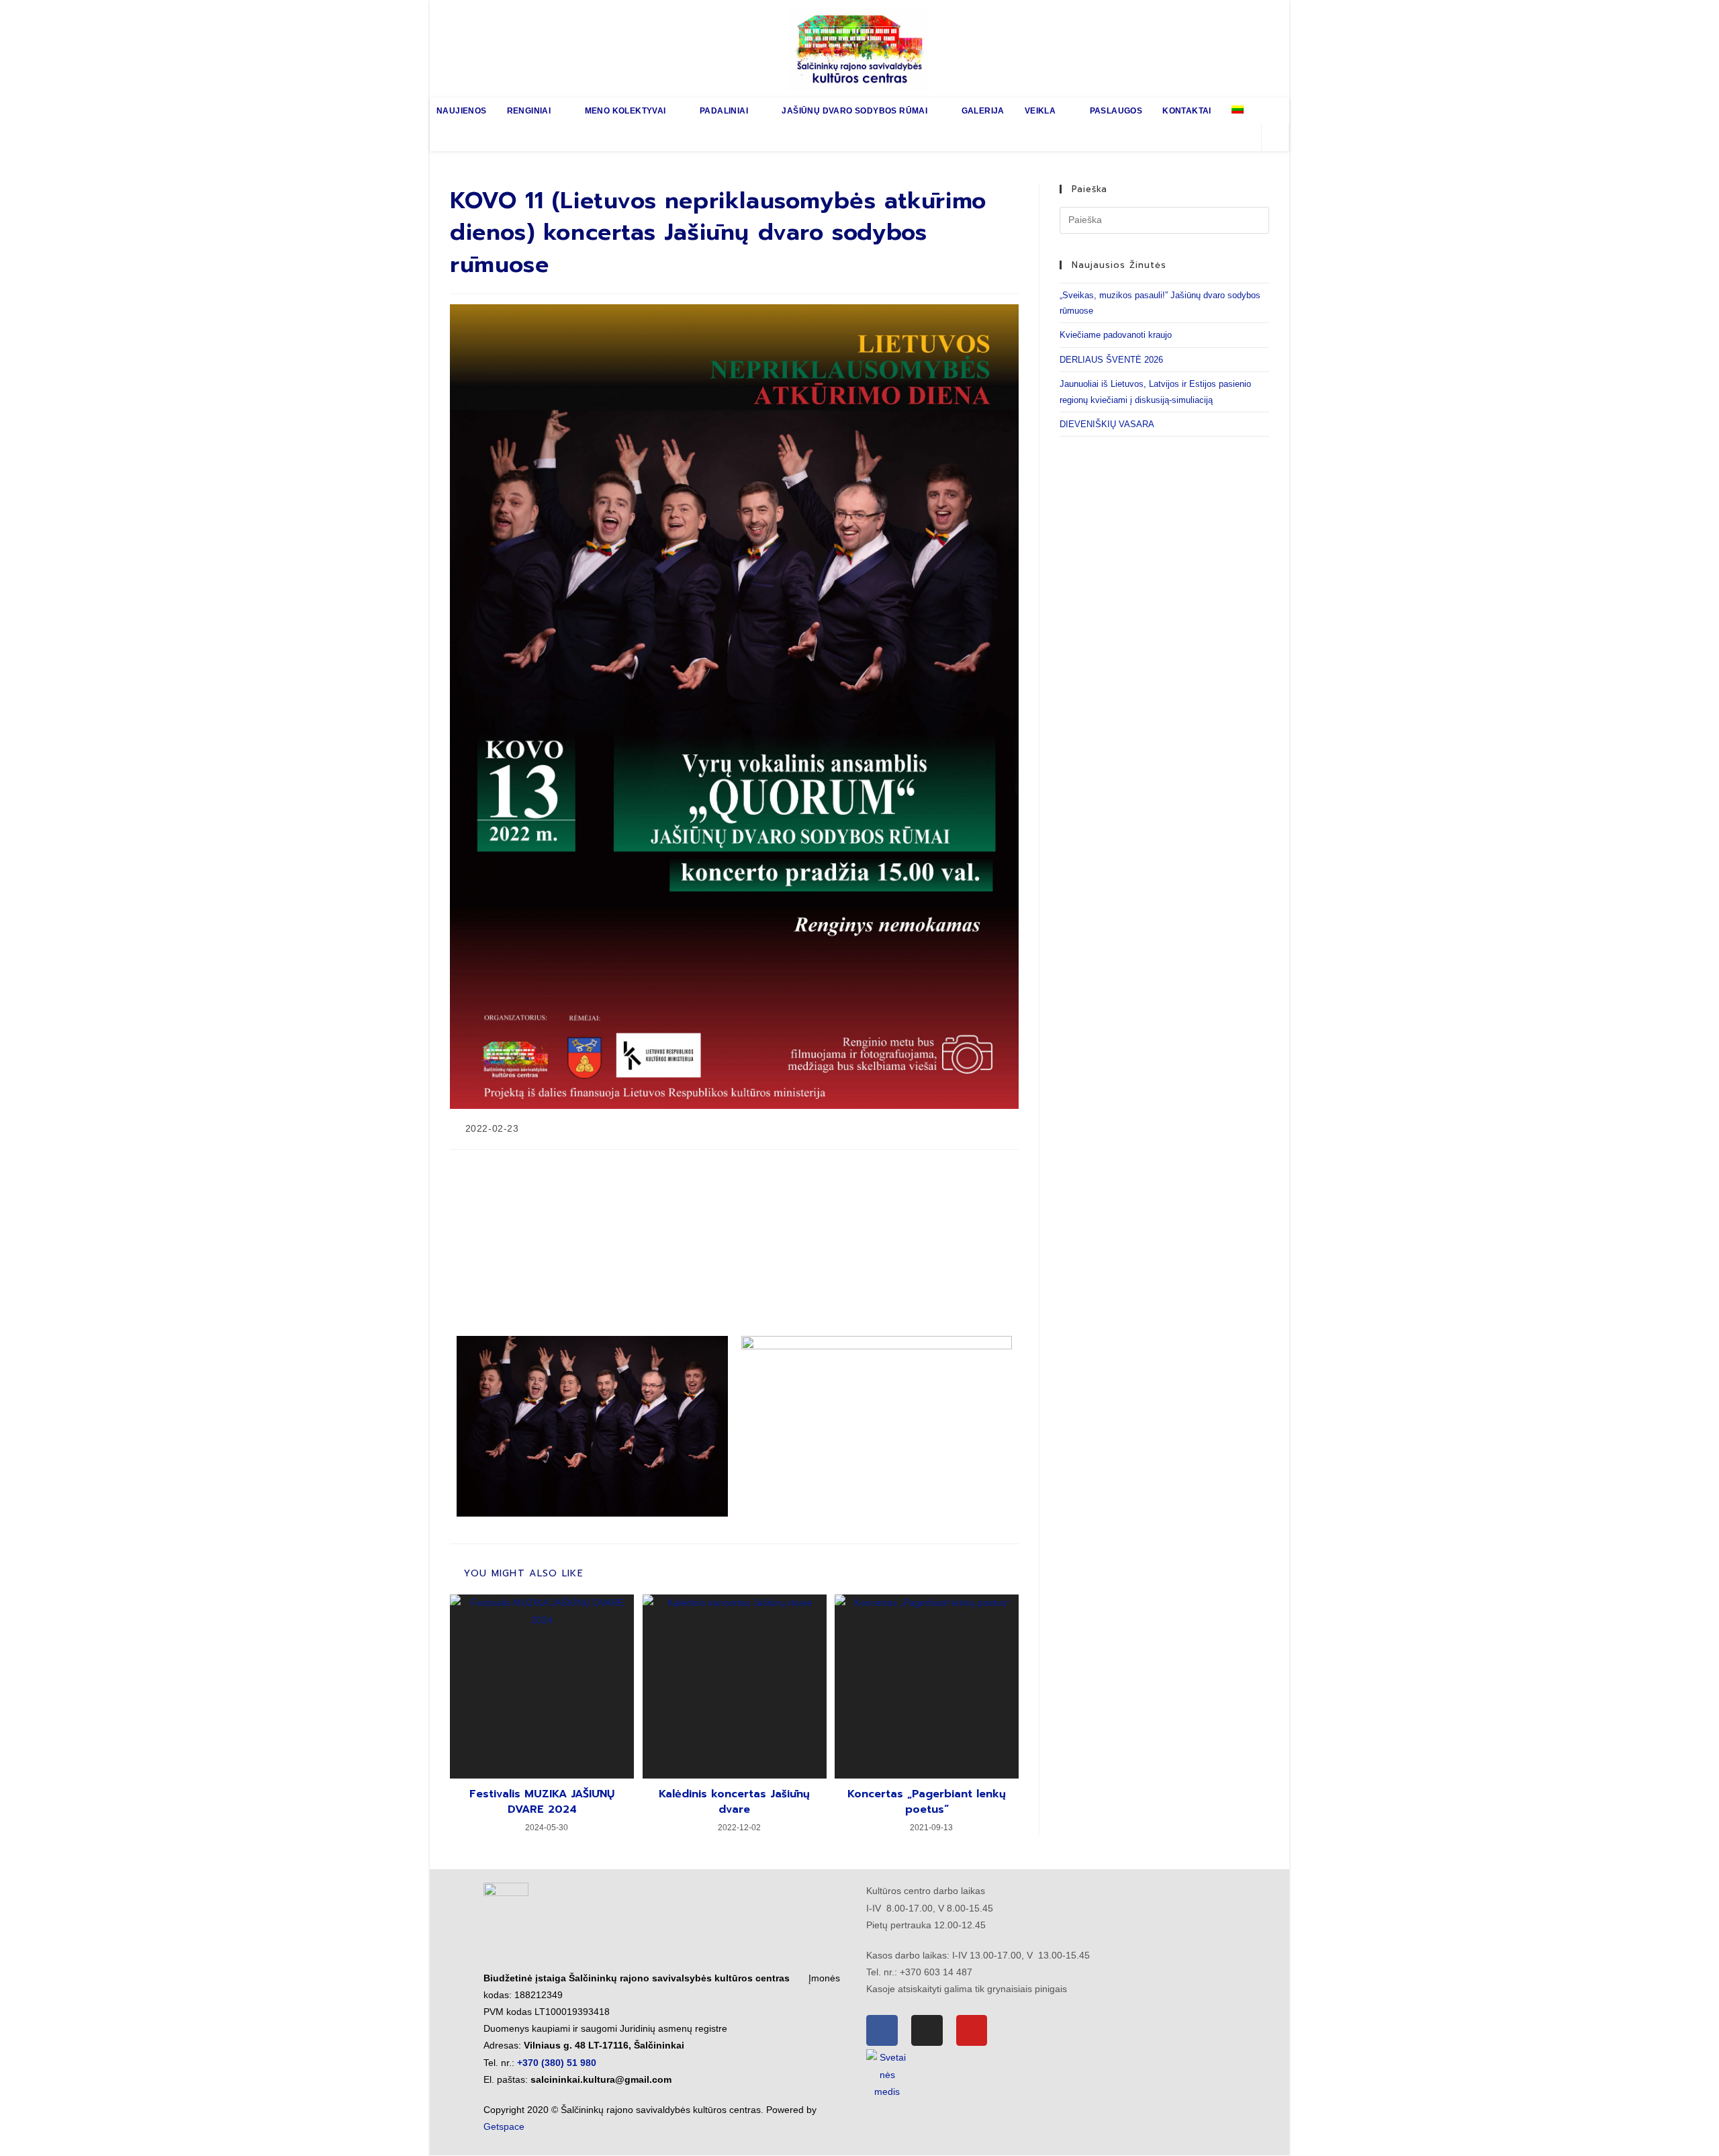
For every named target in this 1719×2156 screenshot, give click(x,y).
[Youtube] (972, 2031)
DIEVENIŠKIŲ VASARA (1107, 424)
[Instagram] (927, 2031)
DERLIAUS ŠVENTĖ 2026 (1111, 360)
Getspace (504, 2126)
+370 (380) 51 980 (557, 2063)
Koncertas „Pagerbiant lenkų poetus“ (927, 1802)
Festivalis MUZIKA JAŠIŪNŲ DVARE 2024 (542, 1802)
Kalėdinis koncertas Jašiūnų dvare (734, 1802)
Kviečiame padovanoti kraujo (1116, 335)
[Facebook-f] (882, 2031)
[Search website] (1275, 138)
